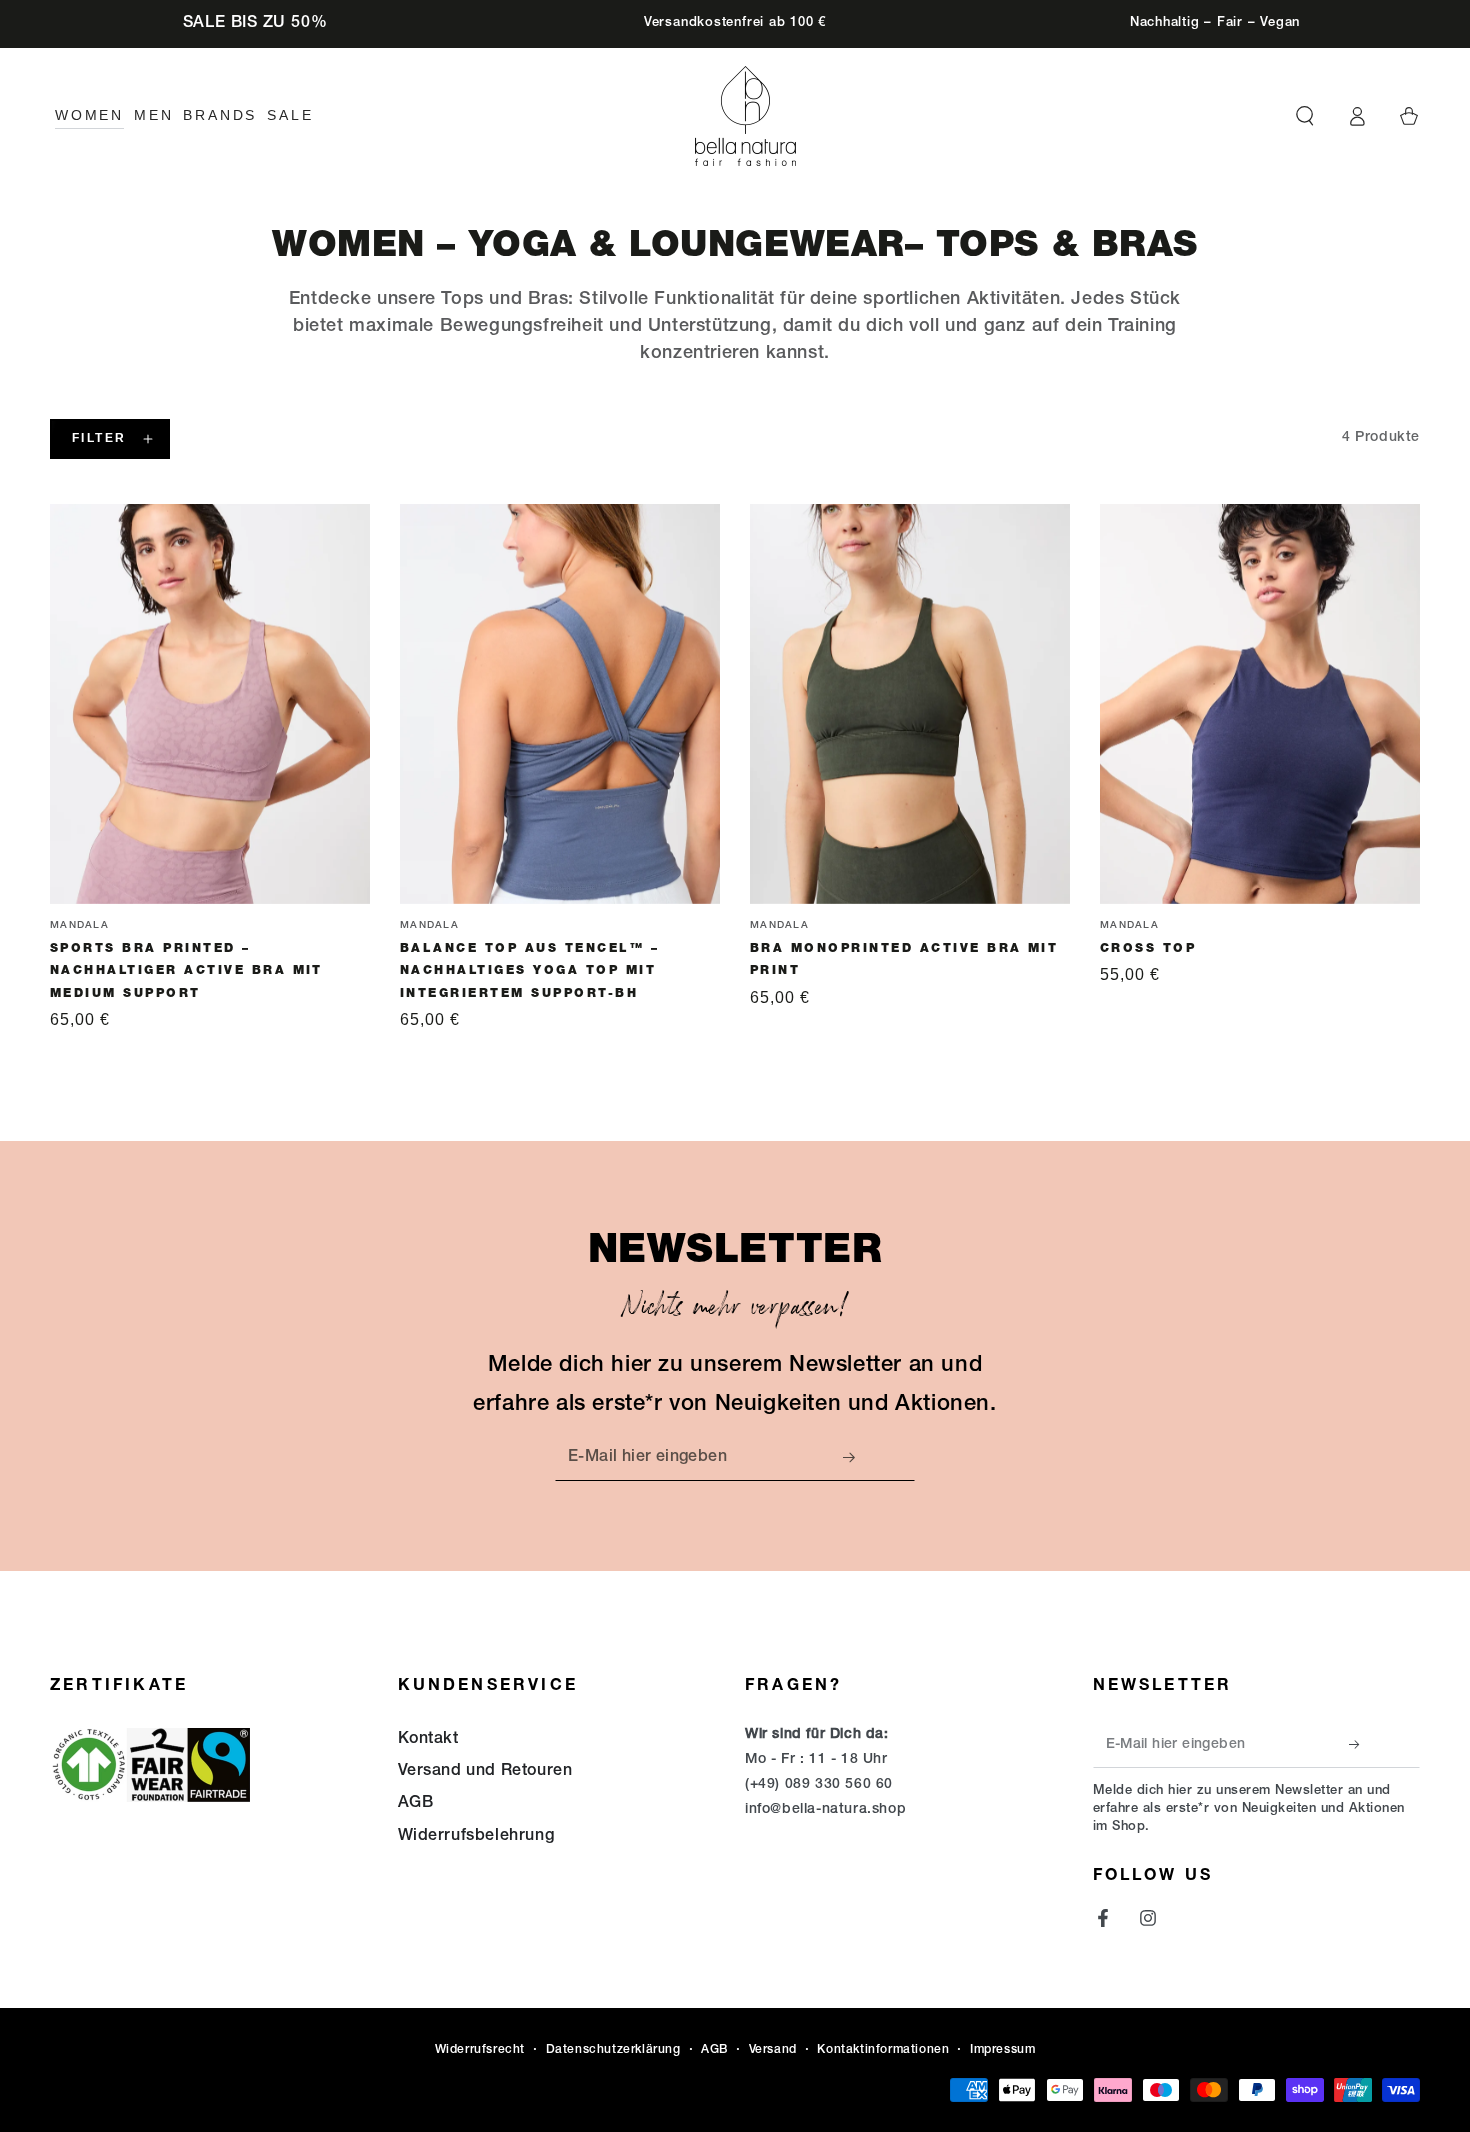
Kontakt (428, 1740)
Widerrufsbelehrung (476, 1837)
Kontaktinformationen (883, 2050)
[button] (1305, 116)
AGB (416, 1804)
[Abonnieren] (855, 1458)
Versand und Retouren (485, 1772)
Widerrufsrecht (480, 2050)
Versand (773, 2050)
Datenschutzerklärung (613, 2050)
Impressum (1002, 2050)
